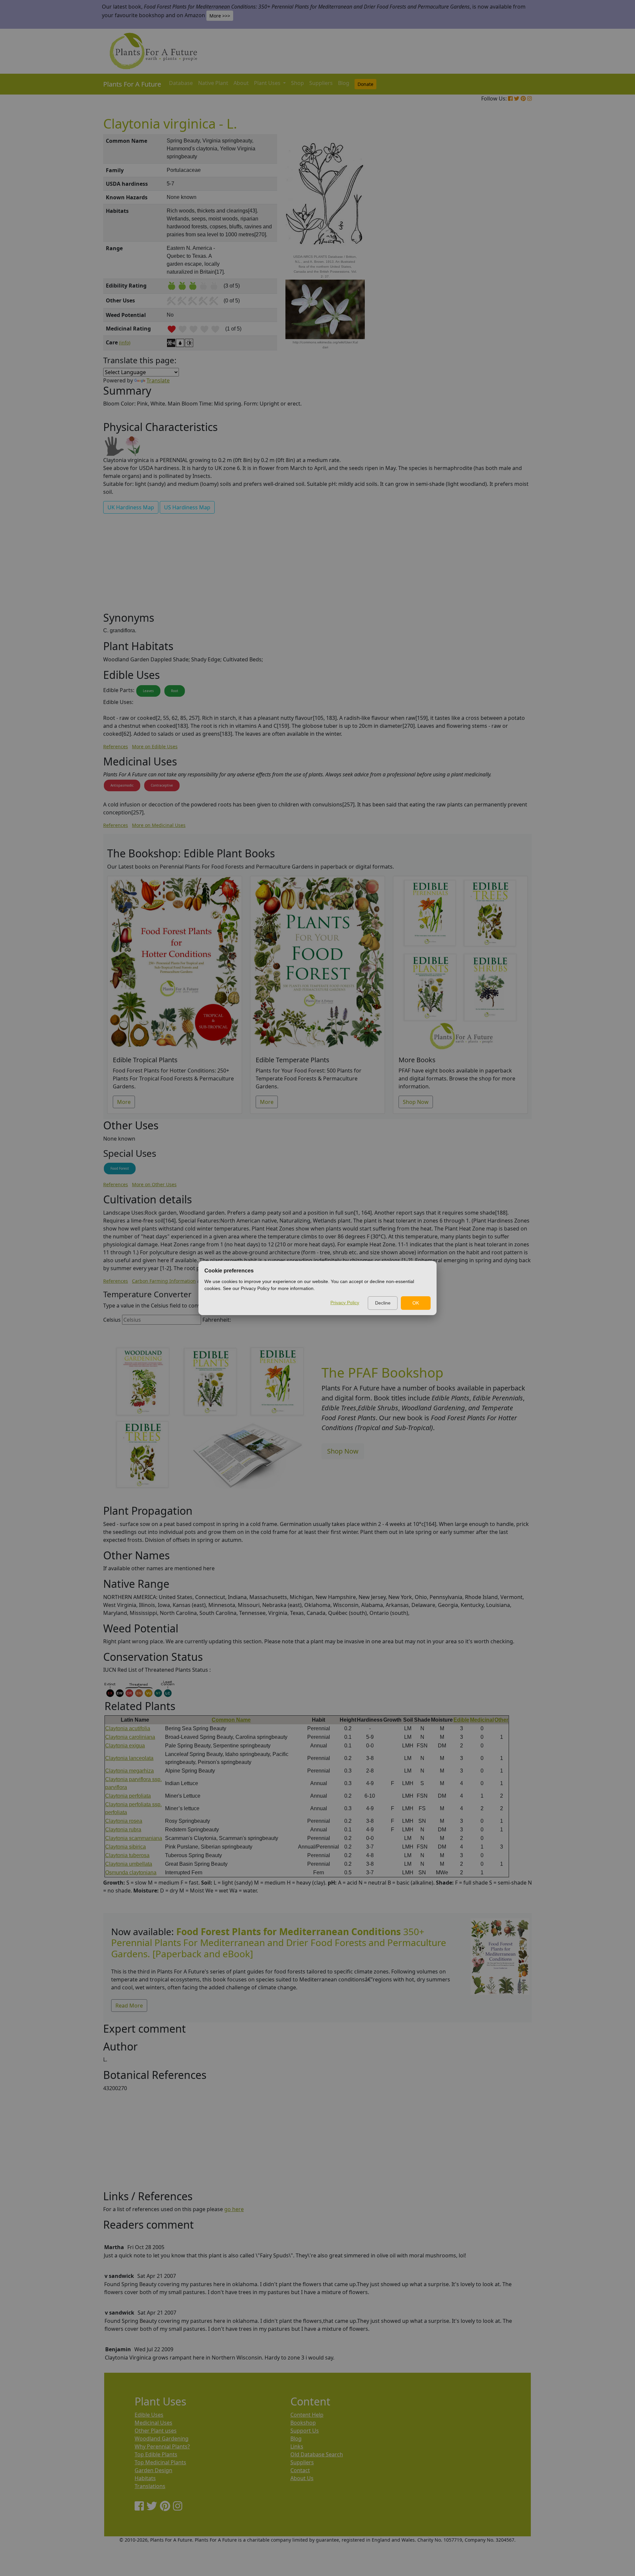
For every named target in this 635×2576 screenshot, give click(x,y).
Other (501, 1720)
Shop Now (416, 1102)
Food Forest (120, 1168)
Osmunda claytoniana (131, 1873)
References (116, 746)
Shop (297, 83)
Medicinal (482, 1720)
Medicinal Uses (153, 2423)
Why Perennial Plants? (162, 2446)
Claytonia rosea (124, 1821)
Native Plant (213, 83)
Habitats (145, 2478)
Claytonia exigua (125, 1746)
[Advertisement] (499, 247)
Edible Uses (149, 2415)
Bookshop (303, 2423)
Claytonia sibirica (126, 1847)
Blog (344, 83)
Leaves (148, 691)
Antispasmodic (122, 785)
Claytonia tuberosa (127, 1855)
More (124, 1102)
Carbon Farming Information (164, 1281)
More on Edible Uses (155, 746)
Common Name (231, 1720)
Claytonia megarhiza (129, 1771)
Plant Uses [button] (268, 83)
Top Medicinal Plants (160, 2462)
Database (181, 83)
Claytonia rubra (123, 1830)
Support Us (305, 2431)
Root (175, 691)
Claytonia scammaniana (134, 1838)
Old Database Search (317, 2454)
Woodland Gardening (162, 2439)
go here (234, 2209)
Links (297, 2446)
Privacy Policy (345, 1303)
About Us (302, 2478)
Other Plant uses (156, 2431)
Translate (158, 380)
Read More (129, 2006)
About (241, 83)
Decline (383, 1303)
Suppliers (321, 83)
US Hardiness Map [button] (187, 507)
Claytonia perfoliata (128, 1796)
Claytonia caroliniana (130, 1737)
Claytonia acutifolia (128, 1728)
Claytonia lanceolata (129, 1758)
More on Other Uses (154, 1184)
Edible (461, 1720)
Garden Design (153, 2470)
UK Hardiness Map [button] (131, 507)
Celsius (112, 1320)
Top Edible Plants (156, 2454)
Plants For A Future (132, 84)
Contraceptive (162, 785)
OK (416, 1303)
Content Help (307, 2415)
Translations (150, 2486)
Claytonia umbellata (129, 1864)
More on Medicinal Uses (159, 825)
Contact (300, 2470)
